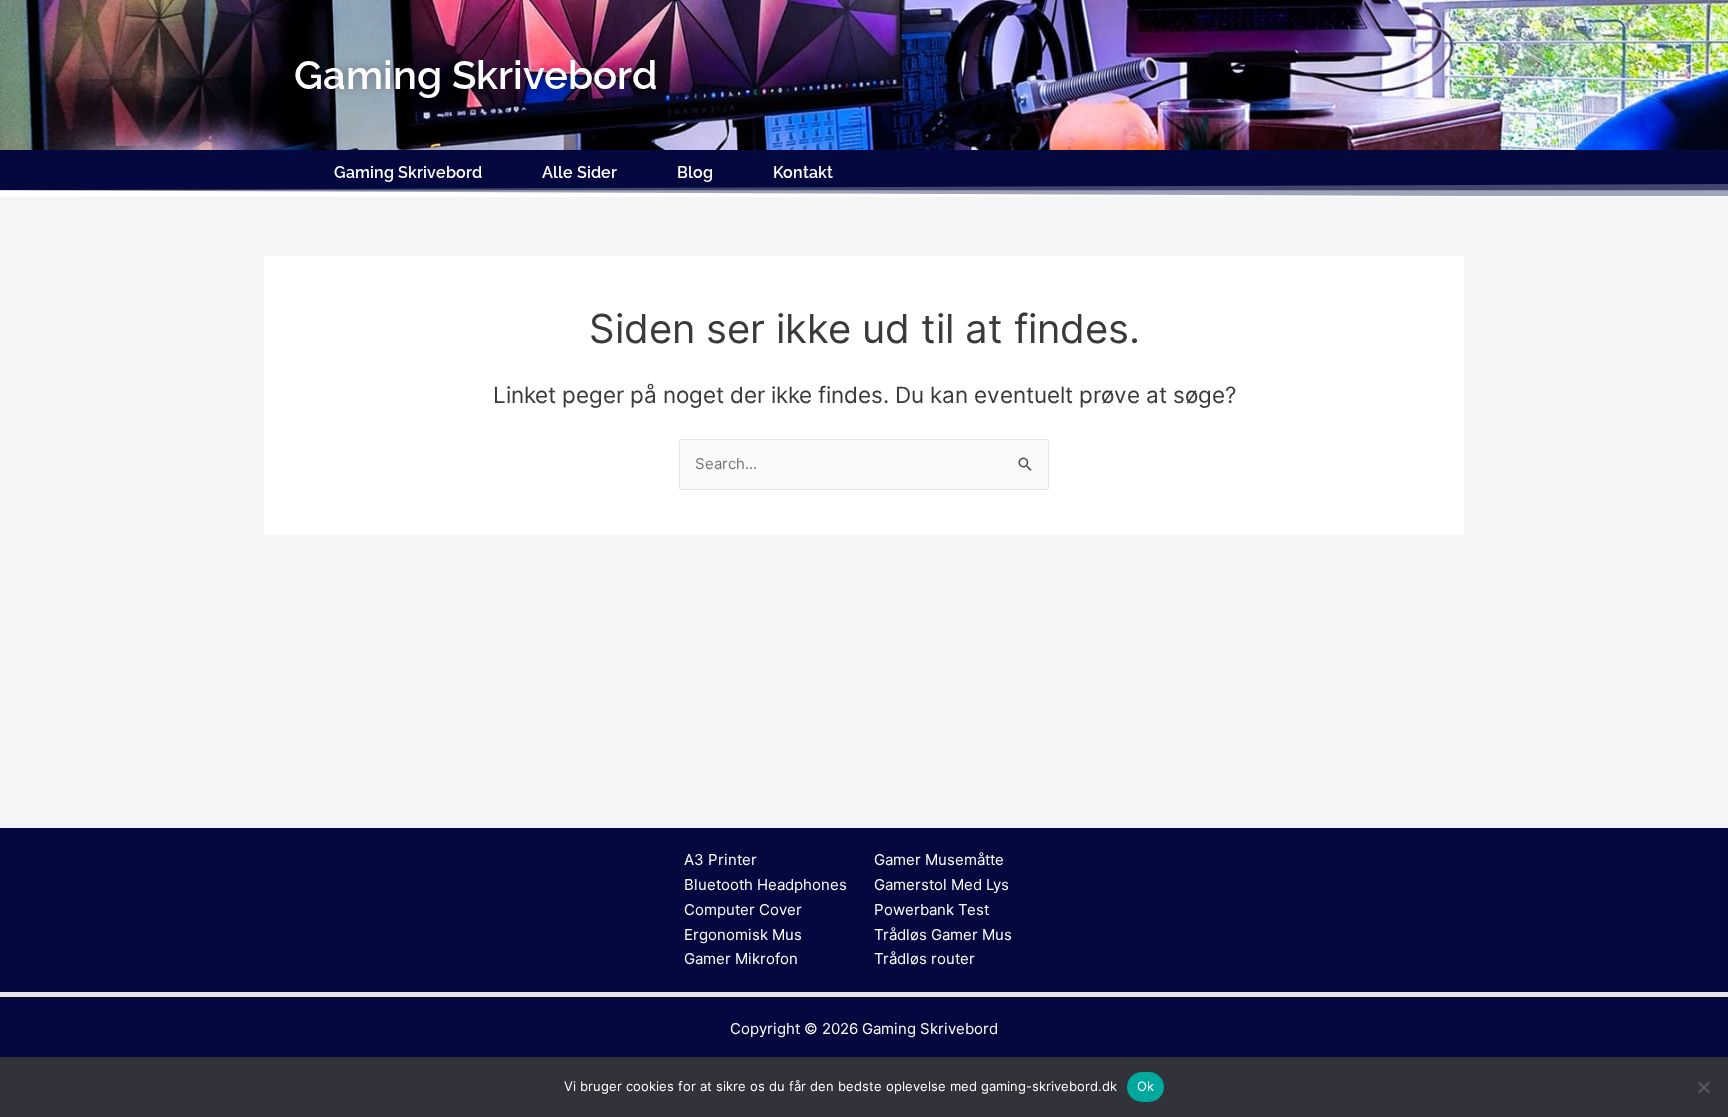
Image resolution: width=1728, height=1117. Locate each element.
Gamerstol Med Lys (941, 884)
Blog (695, 172)
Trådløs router (924, 958)
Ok (1146, 1086)
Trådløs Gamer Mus (943, 934)
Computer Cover (743, 909)
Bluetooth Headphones (765, 884)
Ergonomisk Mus (743, 934)
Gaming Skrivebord (408, 172)
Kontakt (803, 172)
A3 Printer (720, 859)
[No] (1703, 1087)
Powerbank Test (931, 909)
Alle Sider (579, 172)
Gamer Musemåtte (939, 859)
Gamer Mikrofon (741, 958)
